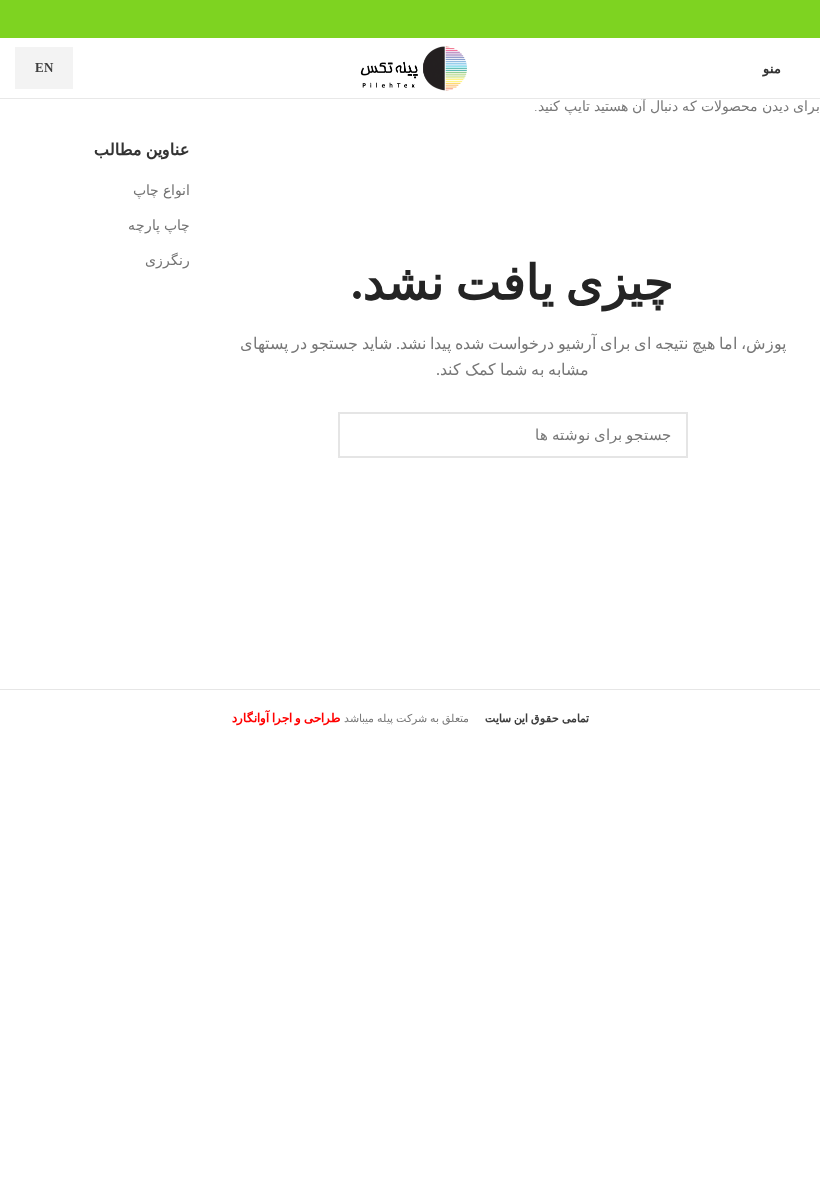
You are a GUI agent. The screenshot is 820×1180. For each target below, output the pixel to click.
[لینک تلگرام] (375, 19)
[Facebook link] (444, 19)
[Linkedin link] (421, 19)
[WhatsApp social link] (398, 19)
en (44, 67)
